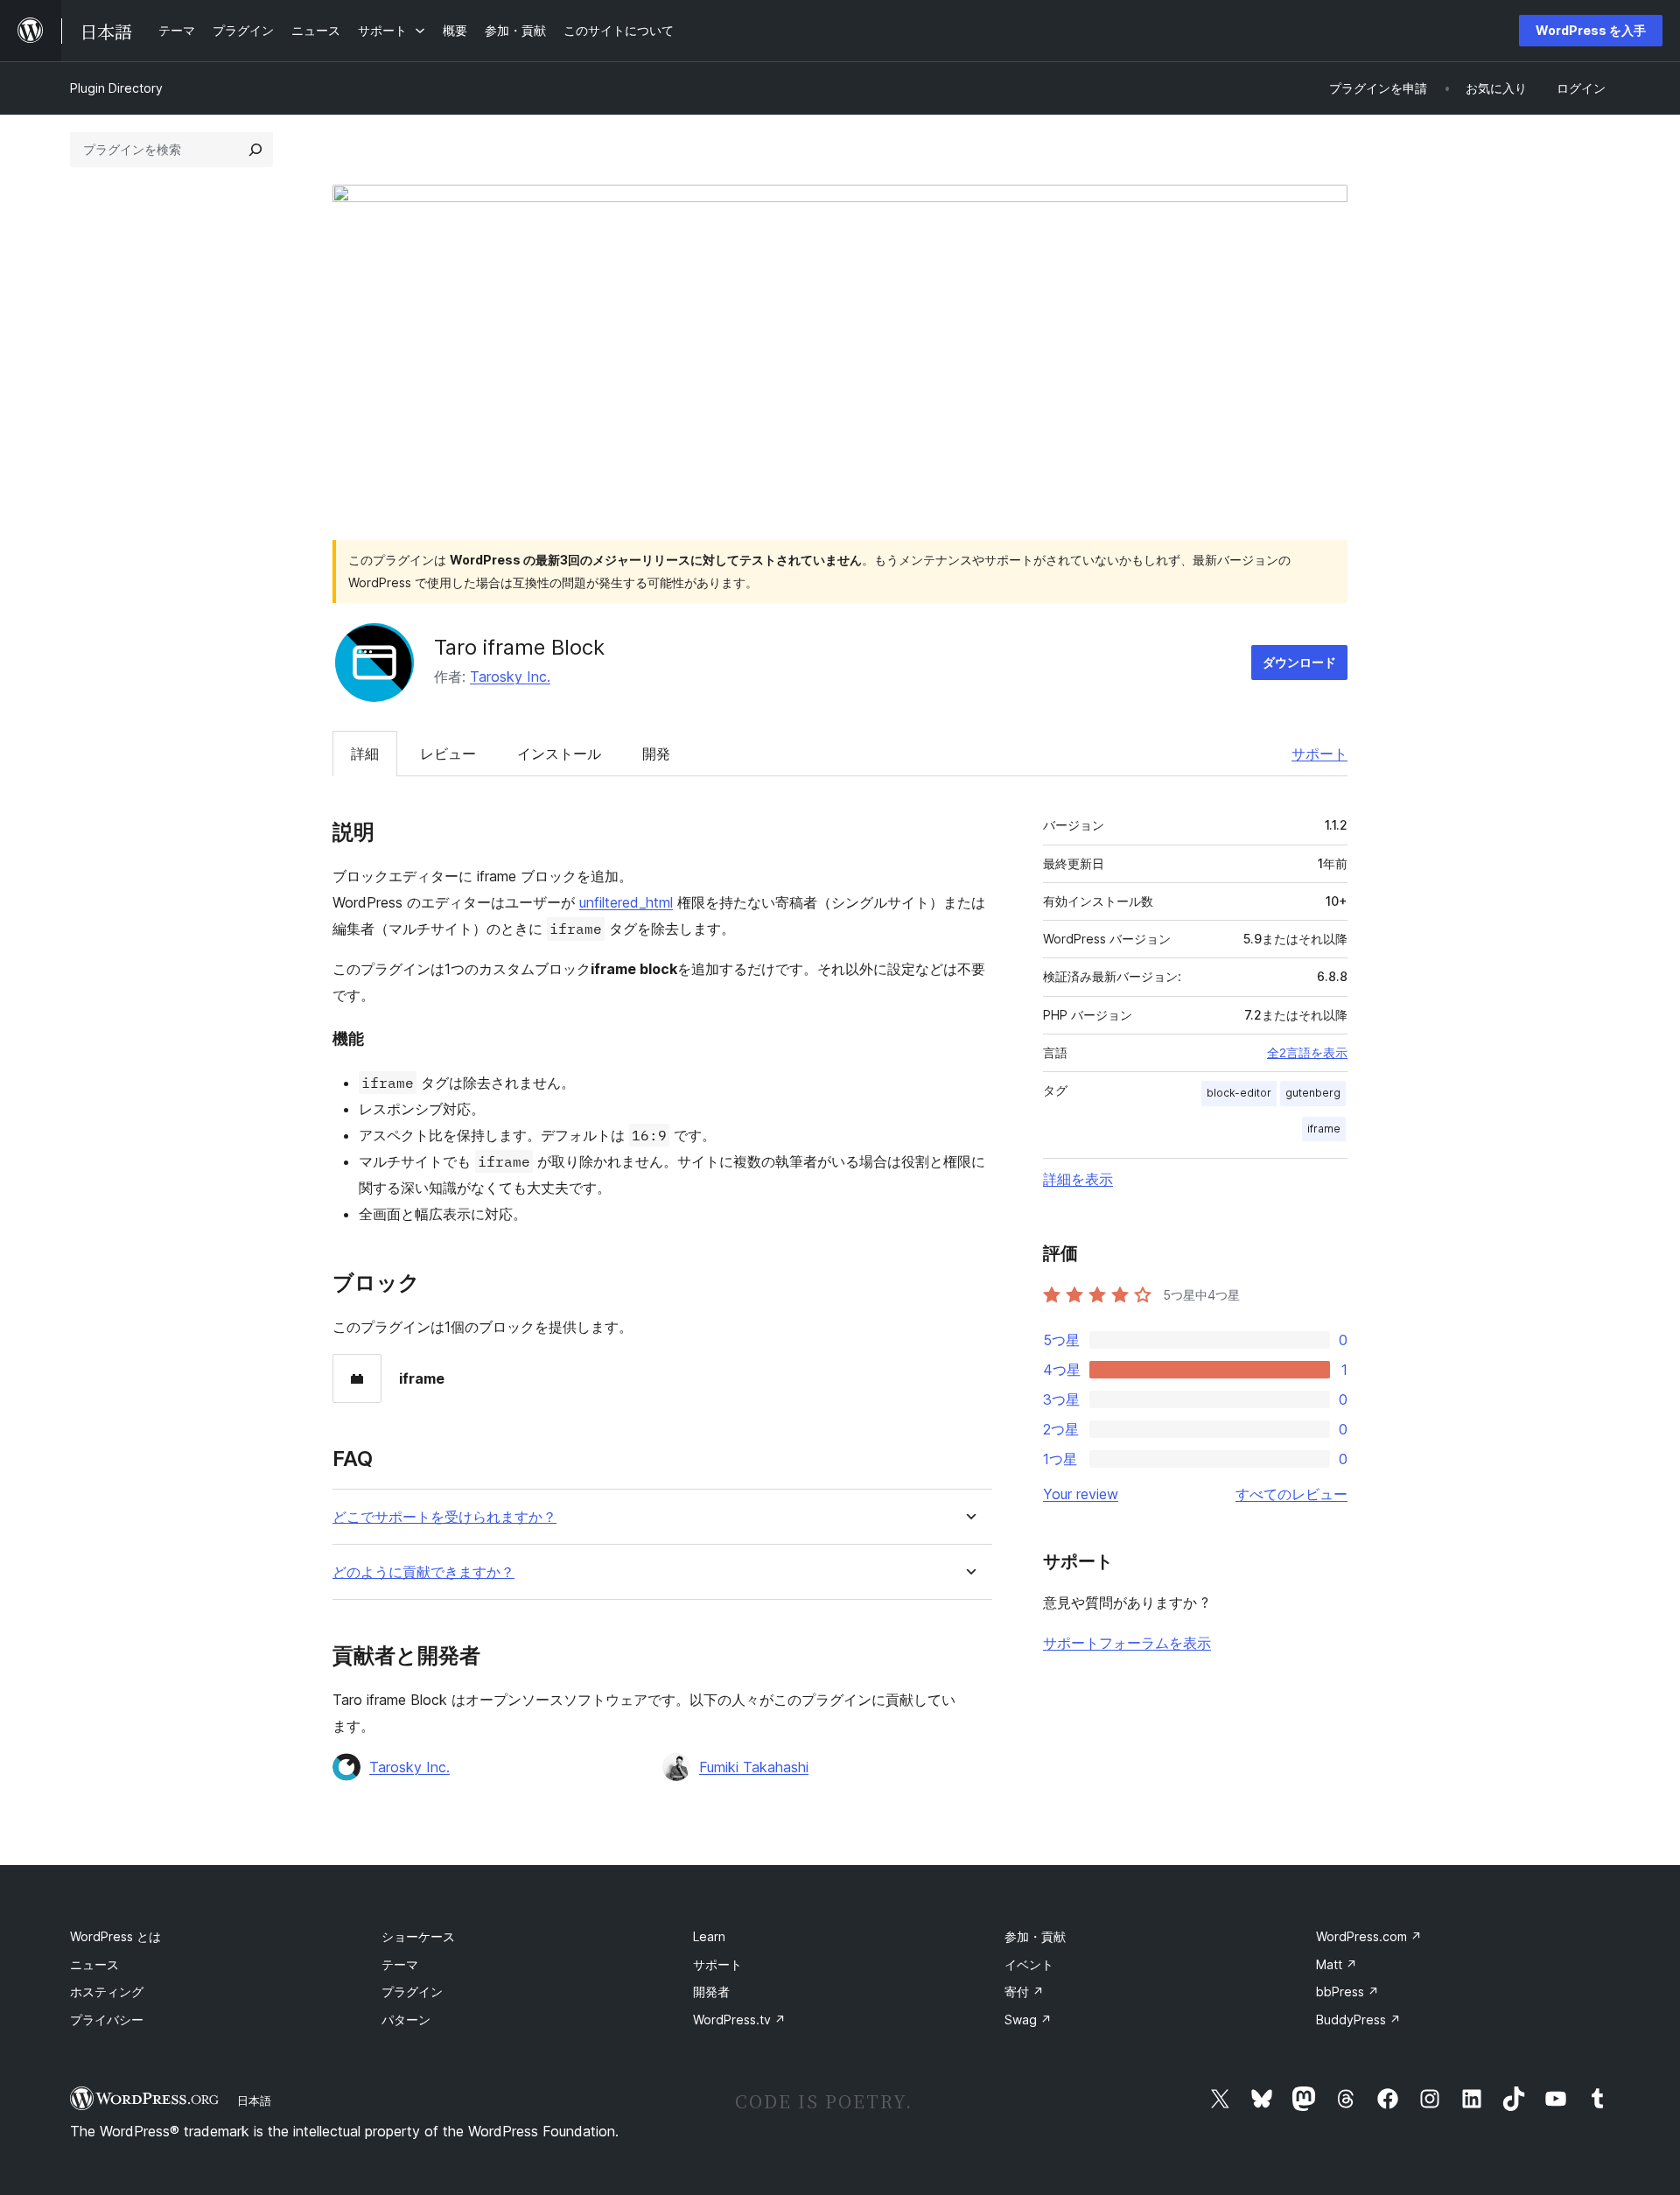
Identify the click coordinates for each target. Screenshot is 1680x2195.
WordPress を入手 (1591, 30)
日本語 (254, 2100)
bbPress (1347, 1992)
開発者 (711, 1992)
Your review (1081, 1494)
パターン (406, 2020)
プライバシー (107, 2020)
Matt (1337, 1964)
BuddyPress (1358, 2020)
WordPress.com (1369, 1936)
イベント (1029, 1964)
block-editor (1239, 1093)
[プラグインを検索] (255, 150)
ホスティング (107, 1992)
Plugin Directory (116, 88)
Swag (1028, 2020)
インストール (559, 754)
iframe (1324, 1129)
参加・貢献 (1035, 1936)
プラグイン (412, 1992)
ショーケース (418, 1936)
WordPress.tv (739, 2020)
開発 (656, 754)
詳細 (365, 754)
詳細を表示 (1078, 1179)
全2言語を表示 (1307, 1053)
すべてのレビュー (1291, 1494)
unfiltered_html (626, 902)
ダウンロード (1299, 662)
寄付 (1024, 1992)
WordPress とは (115, 1936)
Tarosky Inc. (510, 677)
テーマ (400, 1964)
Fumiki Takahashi (754, 1767)
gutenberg (1313, 1093)
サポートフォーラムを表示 (1127, 1643)
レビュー (448, 754)
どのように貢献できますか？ (423, 1572)
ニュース (94, 1964)
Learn (709, 1936)
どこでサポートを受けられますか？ (444, 1517)
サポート (1319, 754)
